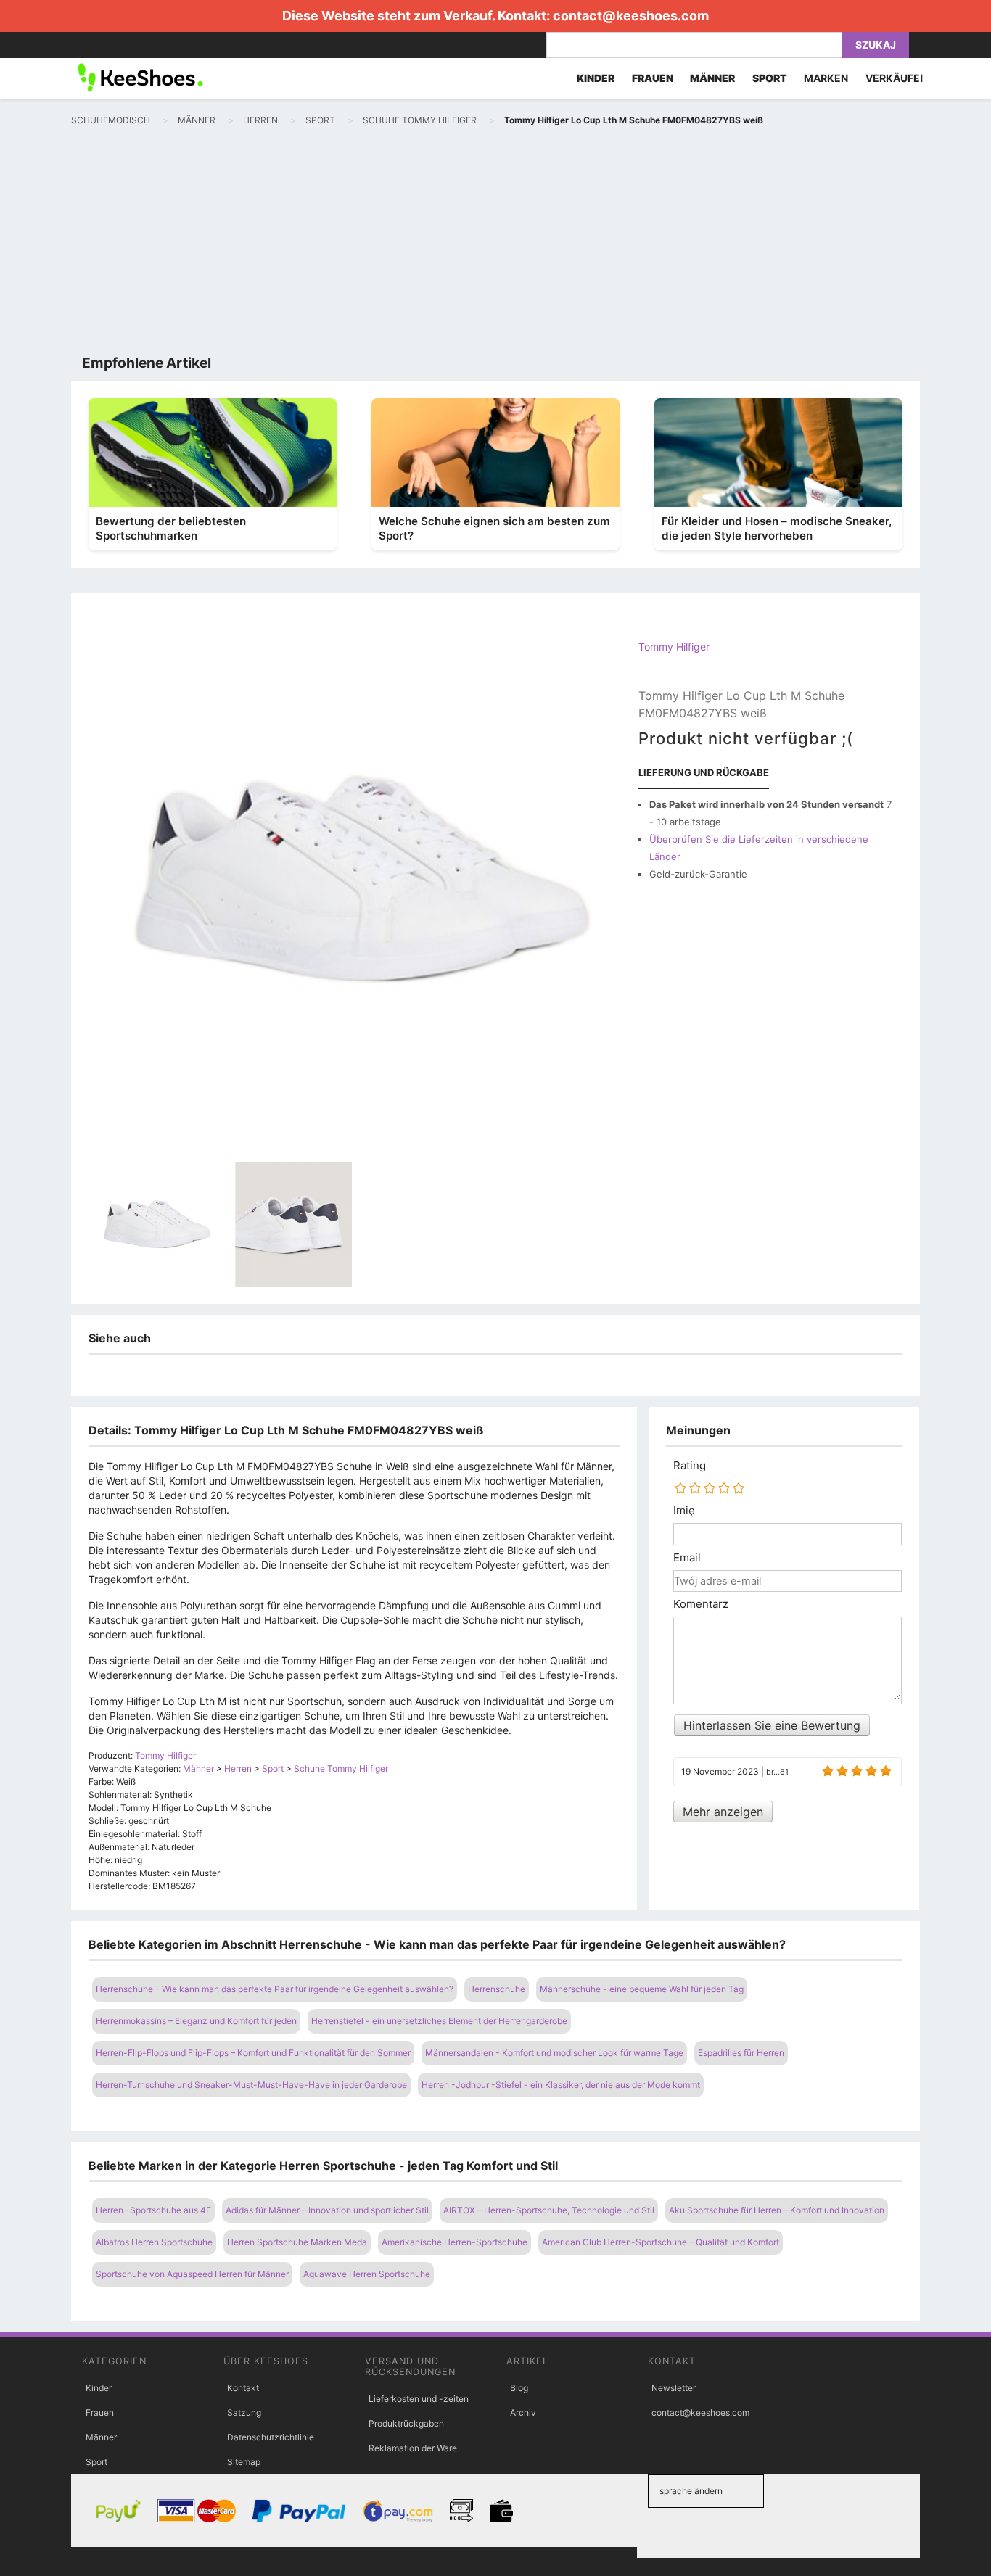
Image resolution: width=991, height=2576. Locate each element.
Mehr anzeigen (723, 1812)
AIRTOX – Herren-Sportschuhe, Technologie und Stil (549, 2210)
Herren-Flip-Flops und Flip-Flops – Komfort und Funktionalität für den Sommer (253, 2053)
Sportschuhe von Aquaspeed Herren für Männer (192, 2274)
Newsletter (674, 2388)
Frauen (100, 2412)
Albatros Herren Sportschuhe (154, 2242)
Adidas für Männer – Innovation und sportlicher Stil (327, 2210)
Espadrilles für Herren (741, 2053)
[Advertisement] (495, 244)
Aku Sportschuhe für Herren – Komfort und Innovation (777, 2210)
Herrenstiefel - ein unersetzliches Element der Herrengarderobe (439, 2021)
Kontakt (243, 2388)
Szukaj (876, 45)
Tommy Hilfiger (674, 647)
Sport (96, 2462)
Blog (519, 2388)
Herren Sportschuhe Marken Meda (297, 2242)
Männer (101, 2437)
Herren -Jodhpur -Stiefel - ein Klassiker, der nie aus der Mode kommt (561, 2085)
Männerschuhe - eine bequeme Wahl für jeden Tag (642, 1989)
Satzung (244, 2412)
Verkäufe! (895, 78)
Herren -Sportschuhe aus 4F (153, 2210)
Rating (690, 1466)
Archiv (523, 2412)
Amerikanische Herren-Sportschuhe (455, 2242)
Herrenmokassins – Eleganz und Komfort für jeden (196, 2021)
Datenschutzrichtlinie (271, 2437)
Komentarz (701, 1604)
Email (687, 1558)
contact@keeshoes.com (631, 16)
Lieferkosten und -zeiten (419, 2399)
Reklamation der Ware (413, 2448)
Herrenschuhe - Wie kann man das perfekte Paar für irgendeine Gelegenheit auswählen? (275, 1989)
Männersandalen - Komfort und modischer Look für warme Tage (554, 2053)
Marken (826, 78)
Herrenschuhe (497, 1989)
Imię (684, 1511)
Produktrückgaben (406, 2423)
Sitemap (244, 2462)
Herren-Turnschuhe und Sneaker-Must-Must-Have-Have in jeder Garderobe (251, 2085)
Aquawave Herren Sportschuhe (367, 2274)
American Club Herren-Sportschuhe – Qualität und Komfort (661, 2242)
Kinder (99, 2388)
